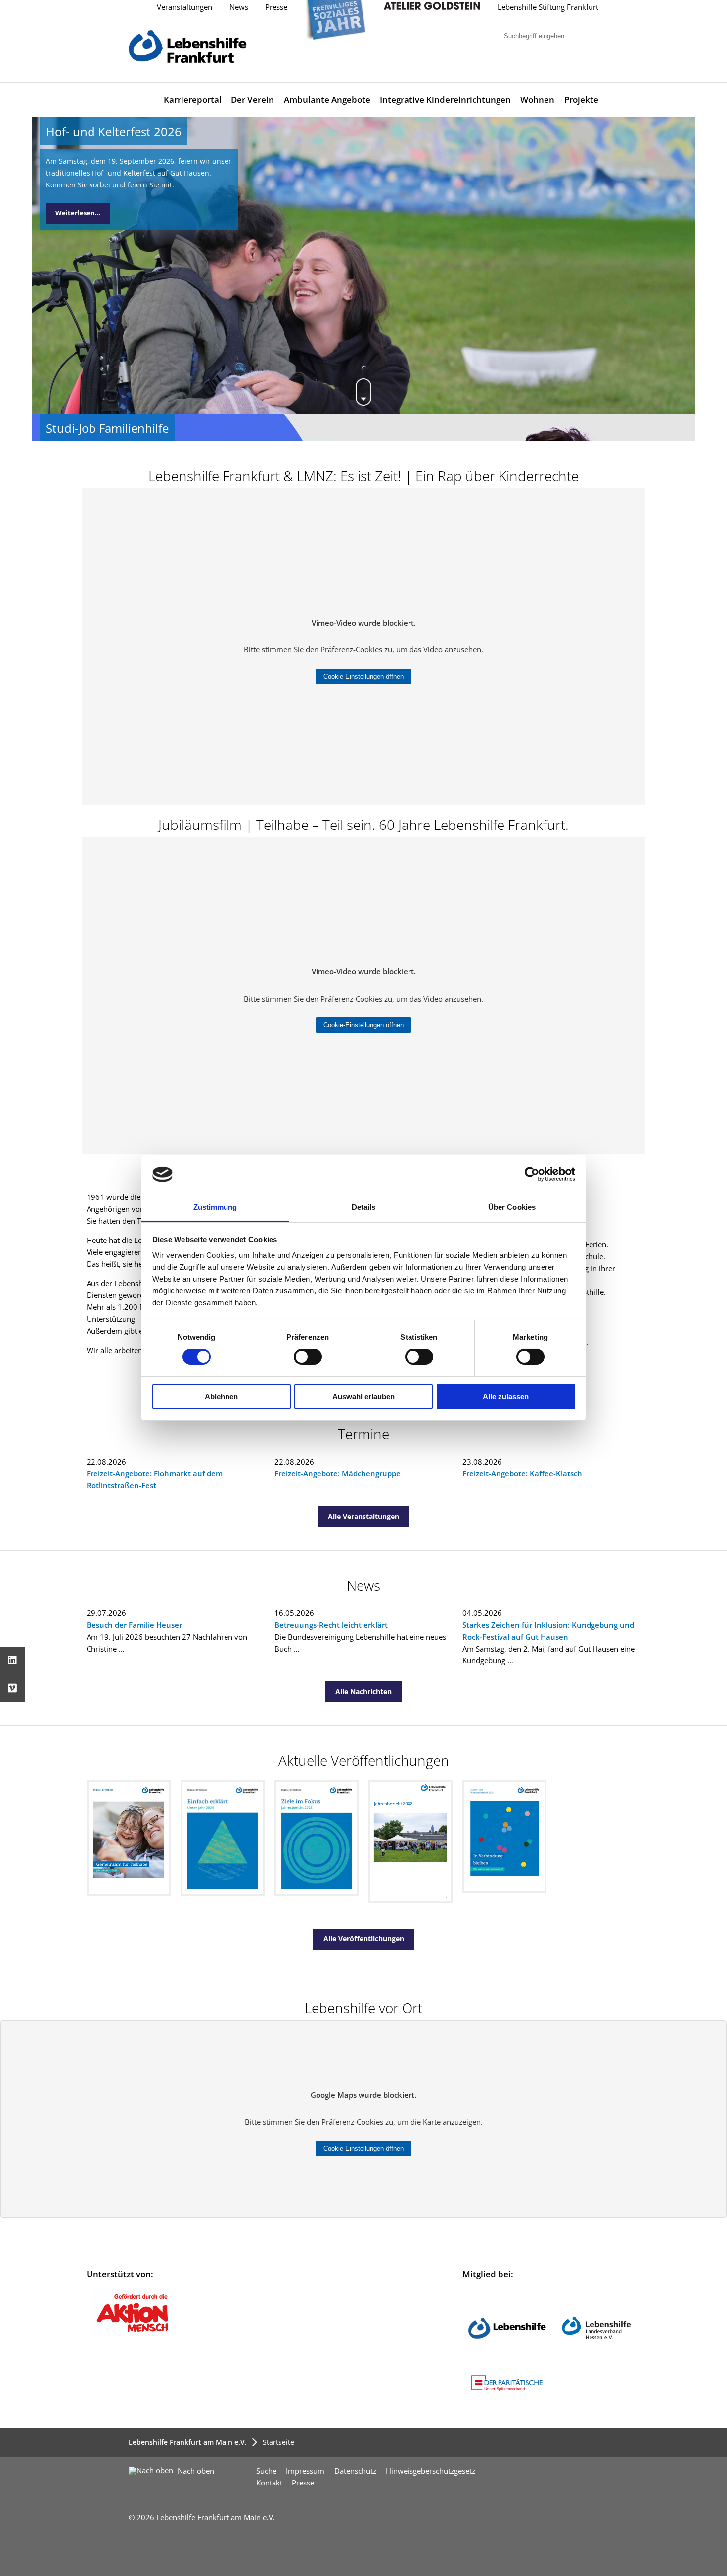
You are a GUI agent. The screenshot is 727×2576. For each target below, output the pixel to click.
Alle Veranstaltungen (363, 1516)
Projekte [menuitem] (581, 100)
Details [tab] (364, 1207)
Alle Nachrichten (363, 1691)
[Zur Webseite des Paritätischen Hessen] (507, 2391)
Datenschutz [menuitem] (355, 2471)
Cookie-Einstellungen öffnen (363, 676)
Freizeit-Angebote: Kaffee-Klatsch (522, 1474)
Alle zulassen (506, 1397)
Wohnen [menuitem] (537, 100)
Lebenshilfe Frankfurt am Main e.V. (188, 2442)
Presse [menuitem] (303, 2483)
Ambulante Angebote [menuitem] (327, 100)
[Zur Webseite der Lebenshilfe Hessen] (596, 2365)
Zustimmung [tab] (215, 1207)
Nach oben (195, 2471)
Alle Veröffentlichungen (364, 1939)
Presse (276, 7)
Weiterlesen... (78, 213)
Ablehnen (221, 1397)
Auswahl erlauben (363, 1397)
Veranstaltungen (184, 7)
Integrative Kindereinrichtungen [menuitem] (445, 100)
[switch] (308, 1357)
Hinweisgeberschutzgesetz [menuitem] (431, 2471)
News (239, 7)
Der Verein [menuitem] (252, 100)
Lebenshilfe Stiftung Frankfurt (548, 7)
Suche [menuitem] (266, 2471)
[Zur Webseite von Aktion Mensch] (132, 2334)
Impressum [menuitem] (305, 2471)
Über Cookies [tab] (512, 1207)
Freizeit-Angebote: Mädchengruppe (338, 1474)
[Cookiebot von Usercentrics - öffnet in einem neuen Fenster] (532, 1174)
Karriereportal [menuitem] (193, 100)
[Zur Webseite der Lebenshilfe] (507, 2365)
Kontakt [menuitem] (269, 2483)
